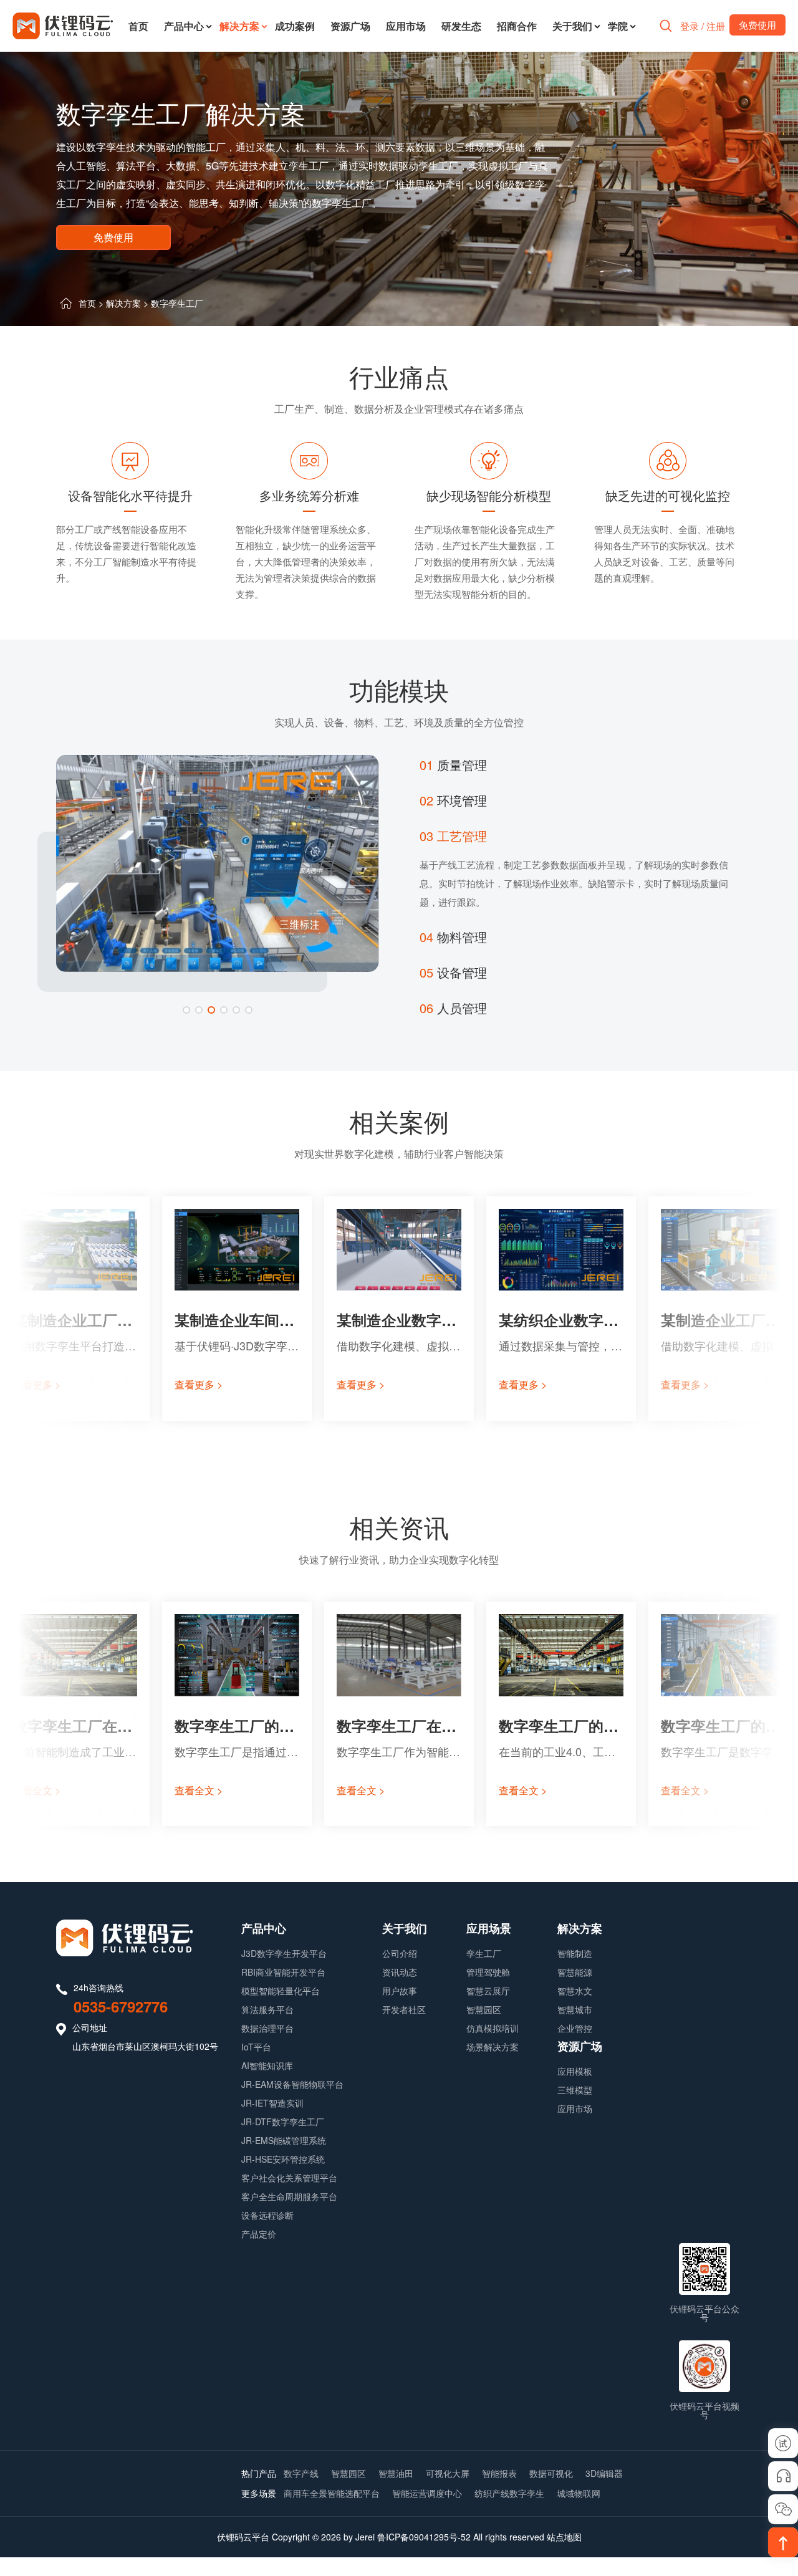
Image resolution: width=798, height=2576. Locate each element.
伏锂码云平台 (243, 2537)
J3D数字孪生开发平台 (284, 1953)
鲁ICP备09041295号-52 (424, 2537)
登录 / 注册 (703, 26)
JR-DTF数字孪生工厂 (283, 2122)
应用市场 (406, 26)
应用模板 (575, 2071)
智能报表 (499, 2473)
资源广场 (350, 26)
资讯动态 (400, 1972)
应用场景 (489, 1928)
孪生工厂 (484, 1953)
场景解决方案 (493, 2047)
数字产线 (301, 2473)
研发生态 (461, 26)
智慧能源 (575, 1972)
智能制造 (575, 1953)
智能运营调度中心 (427, 2493)
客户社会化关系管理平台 (289, 2178)
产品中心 (184, 26)
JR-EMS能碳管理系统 (284, 2140)
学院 (618, 26)
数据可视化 (551, 2473)
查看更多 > (36, 1384)
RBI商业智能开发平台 (283, 1972)
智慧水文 (575, 1991)
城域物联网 (579, 2493)
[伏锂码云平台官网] (63, 26)
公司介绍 (400, 1953)
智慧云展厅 (488, 1991)
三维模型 (575, 2090)
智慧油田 (396, 2473)
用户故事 (400, 1991)
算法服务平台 (267, 2009)
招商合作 (517, 26)
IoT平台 (256, 2047)
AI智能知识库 (267, 2065)
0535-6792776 (121, 2006)
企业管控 (575, 2028)
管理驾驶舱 (488, 1972)
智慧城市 (575, 2009)
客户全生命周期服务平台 (289, 2196)
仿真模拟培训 (493, 2028)
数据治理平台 (267, 2028)
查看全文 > (36, 1790)
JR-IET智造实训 (272, 2103)
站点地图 (564, 2537)
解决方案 (239, 26)
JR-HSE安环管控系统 (283, 2159)
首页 (138, 26)
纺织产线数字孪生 (509, 2493)
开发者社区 (404, 2009)
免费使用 (113, 237)
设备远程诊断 (267, 2215)
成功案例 (295, 26)
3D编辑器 (604, 2473)
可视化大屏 (448, 2473)
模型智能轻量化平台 (281, 1991)
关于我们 (572, 26)
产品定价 (259, 2234)
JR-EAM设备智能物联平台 (292, 2084)
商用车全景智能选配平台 (332, 2493)
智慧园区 (484, 2009)
